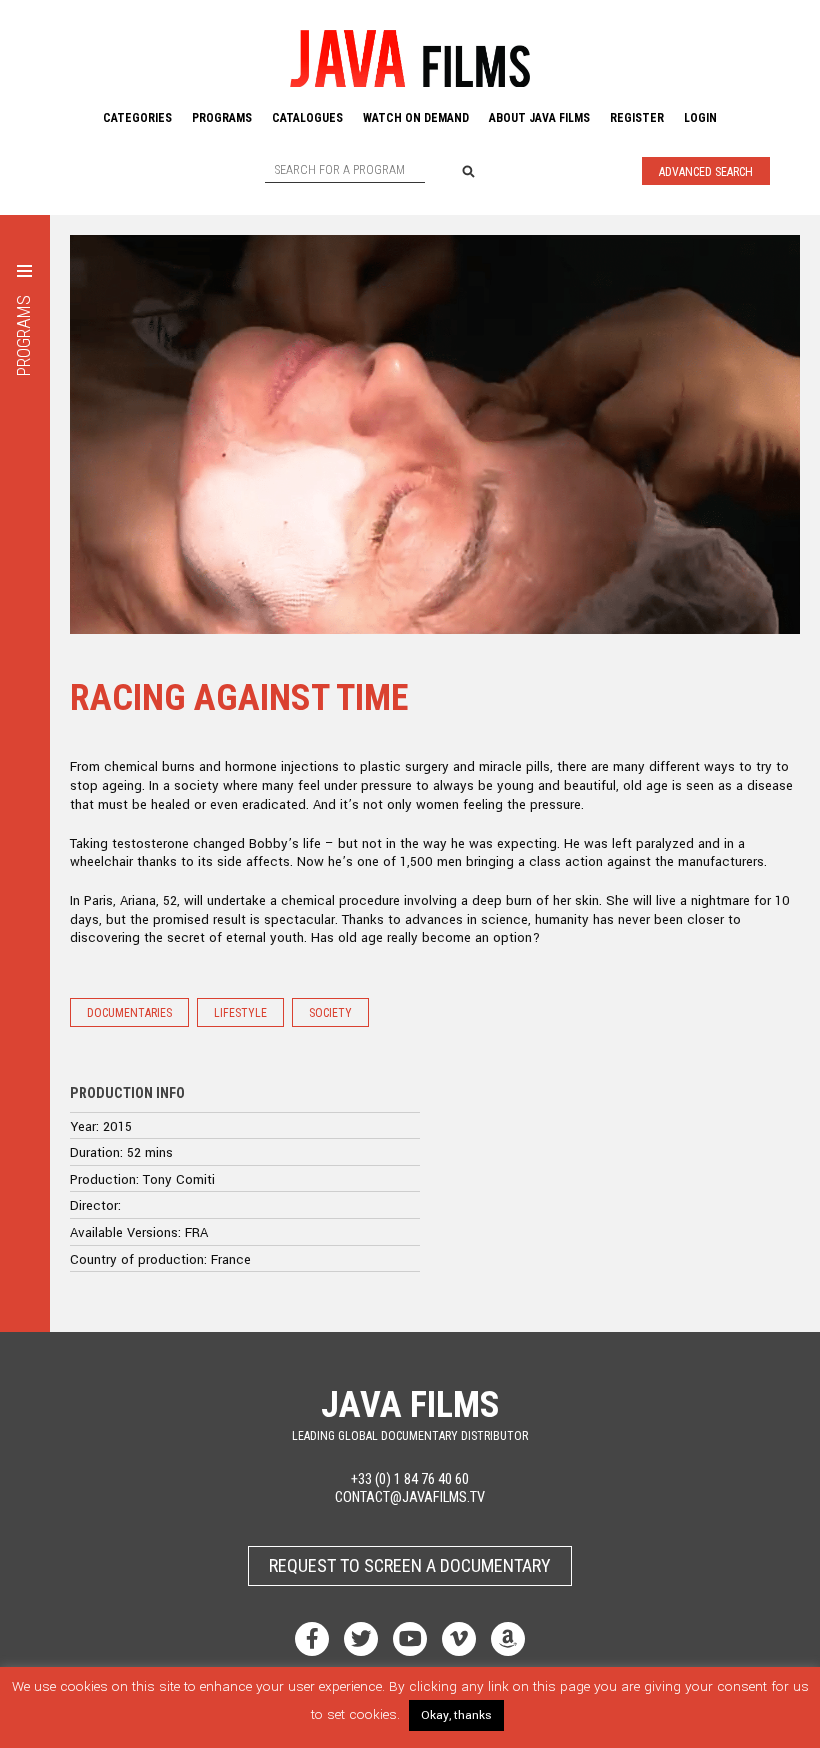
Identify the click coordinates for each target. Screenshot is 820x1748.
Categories (137, 118)
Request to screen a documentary (410, 1565)
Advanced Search (706, 172)
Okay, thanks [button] (456, 1715)
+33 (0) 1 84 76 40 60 (410, 1479)
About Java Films (539, 118)
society (330, 1013)
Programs (222, 118)
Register (637, 118)
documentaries (129, 1013)
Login (700, 118)
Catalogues (307, 118)
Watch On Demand (416, 118)
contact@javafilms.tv (410, 1497)
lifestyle (240, 1013)
